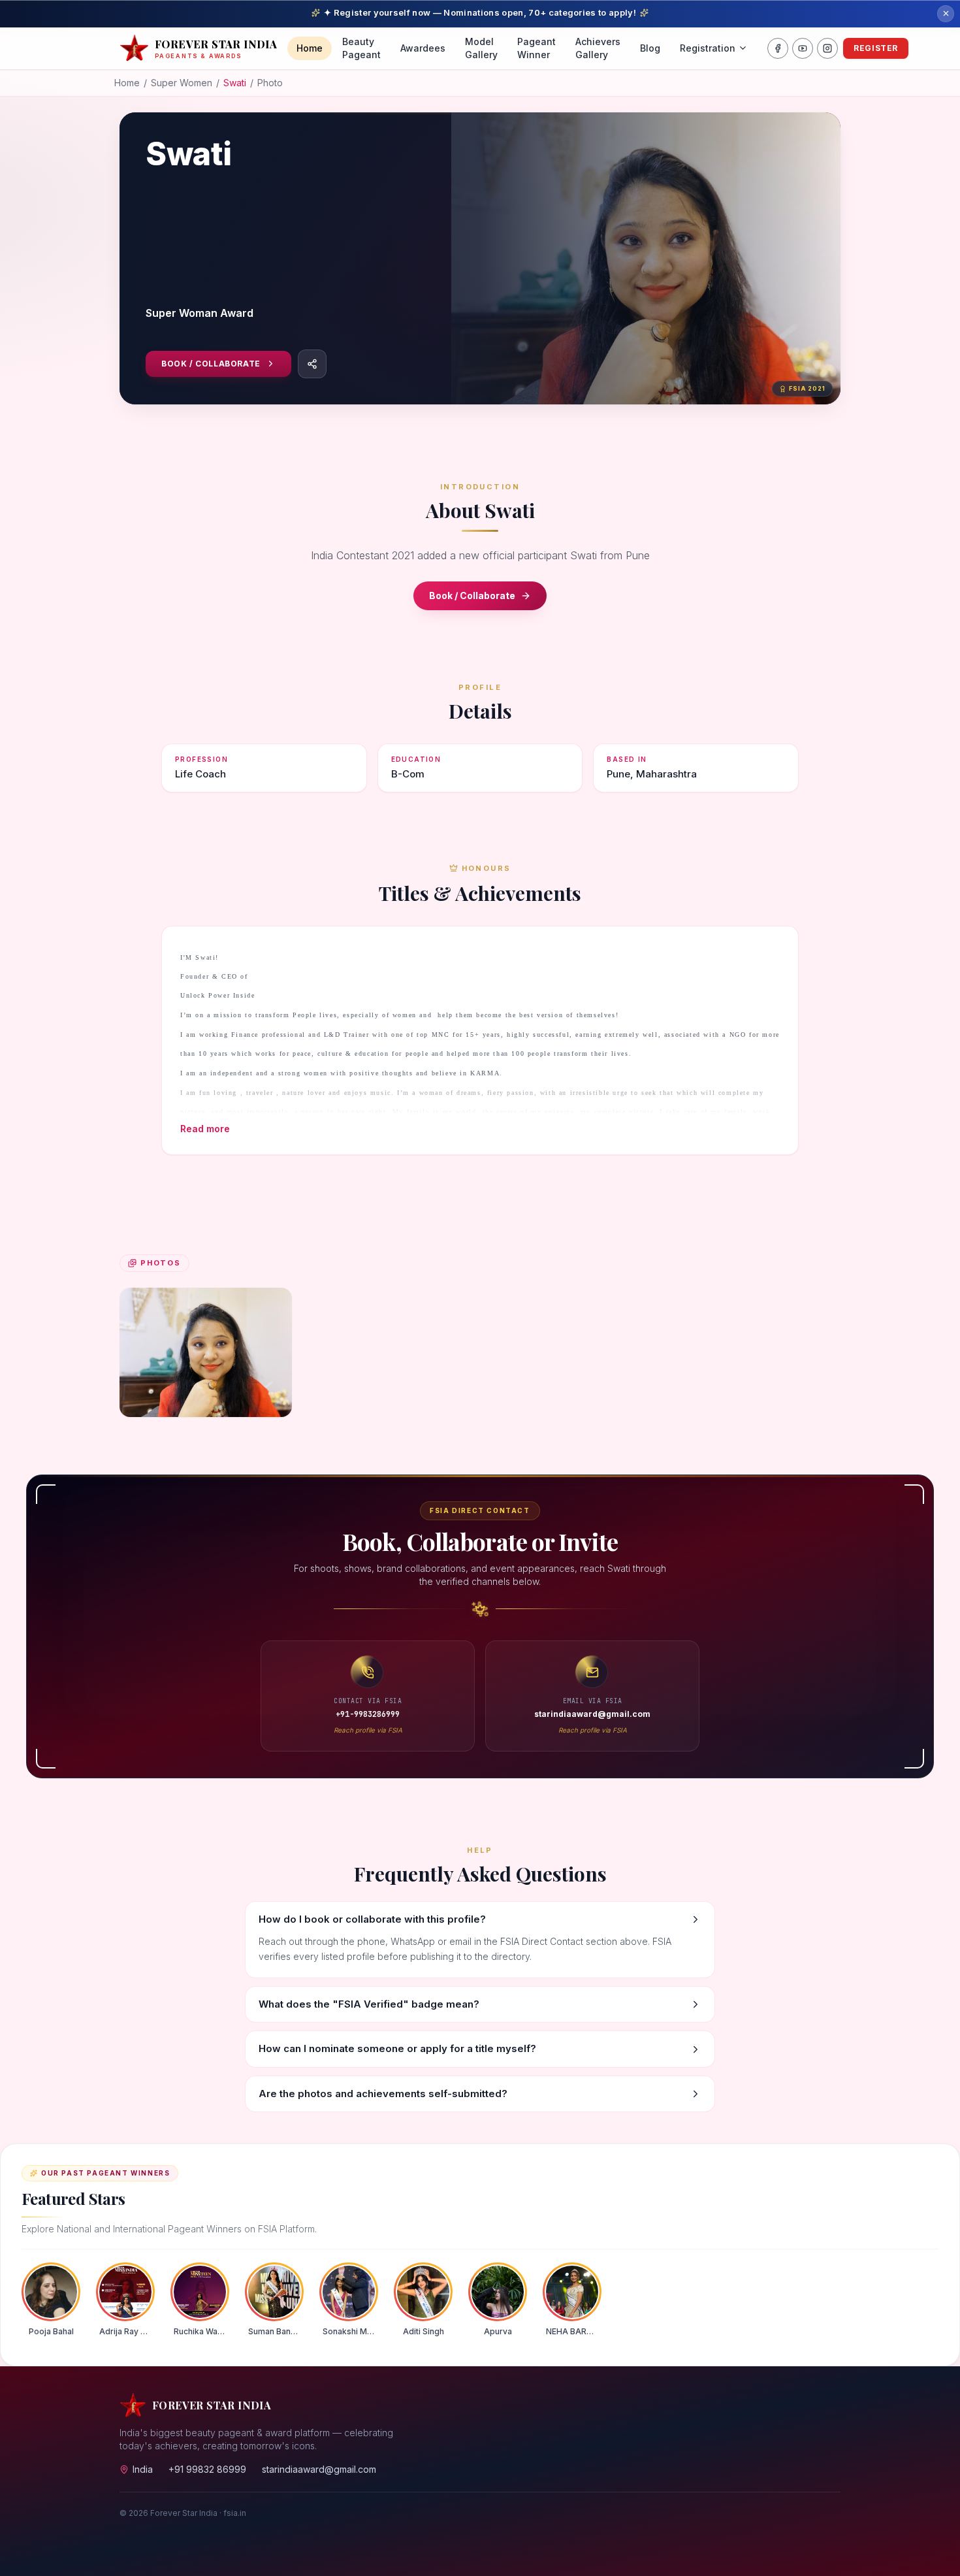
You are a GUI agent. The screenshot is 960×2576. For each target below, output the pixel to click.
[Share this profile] (312, 364)
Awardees (423, 48)
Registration (708, 48)
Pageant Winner (536, 48)
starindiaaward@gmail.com (319, 2469)
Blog (650, 48)
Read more (205, 1129)
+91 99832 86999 (207, 2469)
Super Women (182, 83)
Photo (270, 83)
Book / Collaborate (211, 364)
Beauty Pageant (361, 48)
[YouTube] (803, 48)
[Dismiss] (946, 14)
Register (876, 48)
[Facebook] (778, 48)
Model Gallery (481, 48)
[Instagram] (827, 48)
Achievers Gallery (598, 48)
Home (310, 48)
